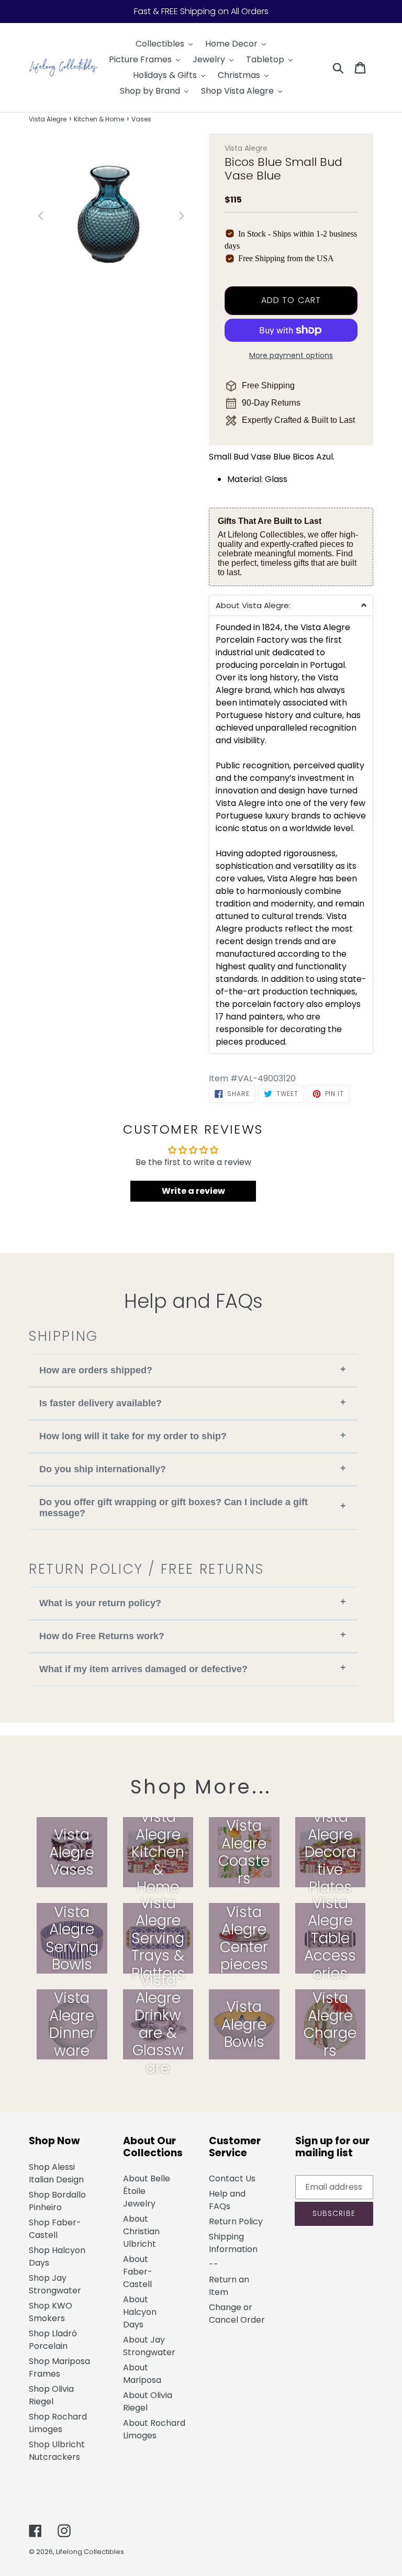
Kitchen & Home (99, 119)
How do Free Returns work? (193, 1635)
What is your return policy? (193, 1602)
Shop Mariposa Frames (59, 2367)
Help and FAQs (227, 2200)
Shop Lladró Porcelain (53, 2340)
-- (214, 2264)
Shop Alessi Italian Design (56, 2173)
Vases (141, 119)
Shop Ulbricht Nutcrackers (57, 2451)
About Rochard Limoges (154, 2429)
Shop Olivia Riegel (51, 2395)
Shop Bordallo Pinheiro (57, 2201)
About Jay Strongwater (149, 2346)
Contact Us (232, 2179)
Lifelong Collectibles (90, 2552)
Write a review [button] (193, 1191)
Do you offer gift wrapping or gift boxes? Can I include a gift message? (193, 1508)
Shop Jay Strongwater (55, 2284)
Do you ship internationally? (193, 1469)
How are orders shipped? (193, 1370)
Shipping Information (233, 2243)
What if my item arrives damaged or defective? (193, 1668)
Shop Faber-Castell (55, 2229)
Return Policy (236, 2221)
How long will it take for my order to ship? (193, 1436)
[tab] (291, 605)
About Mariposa (142, 2374)
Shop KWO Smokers (51, 2312)
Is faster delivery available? (193, 1403)
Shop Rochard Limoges (58, 2423)
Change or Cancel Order (237, 2314)
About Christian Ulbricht (141, 2231)
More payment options (291, 355)
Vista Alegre (48, 119)
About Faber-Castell (138, 2272)
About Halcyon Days (140, 2312)
